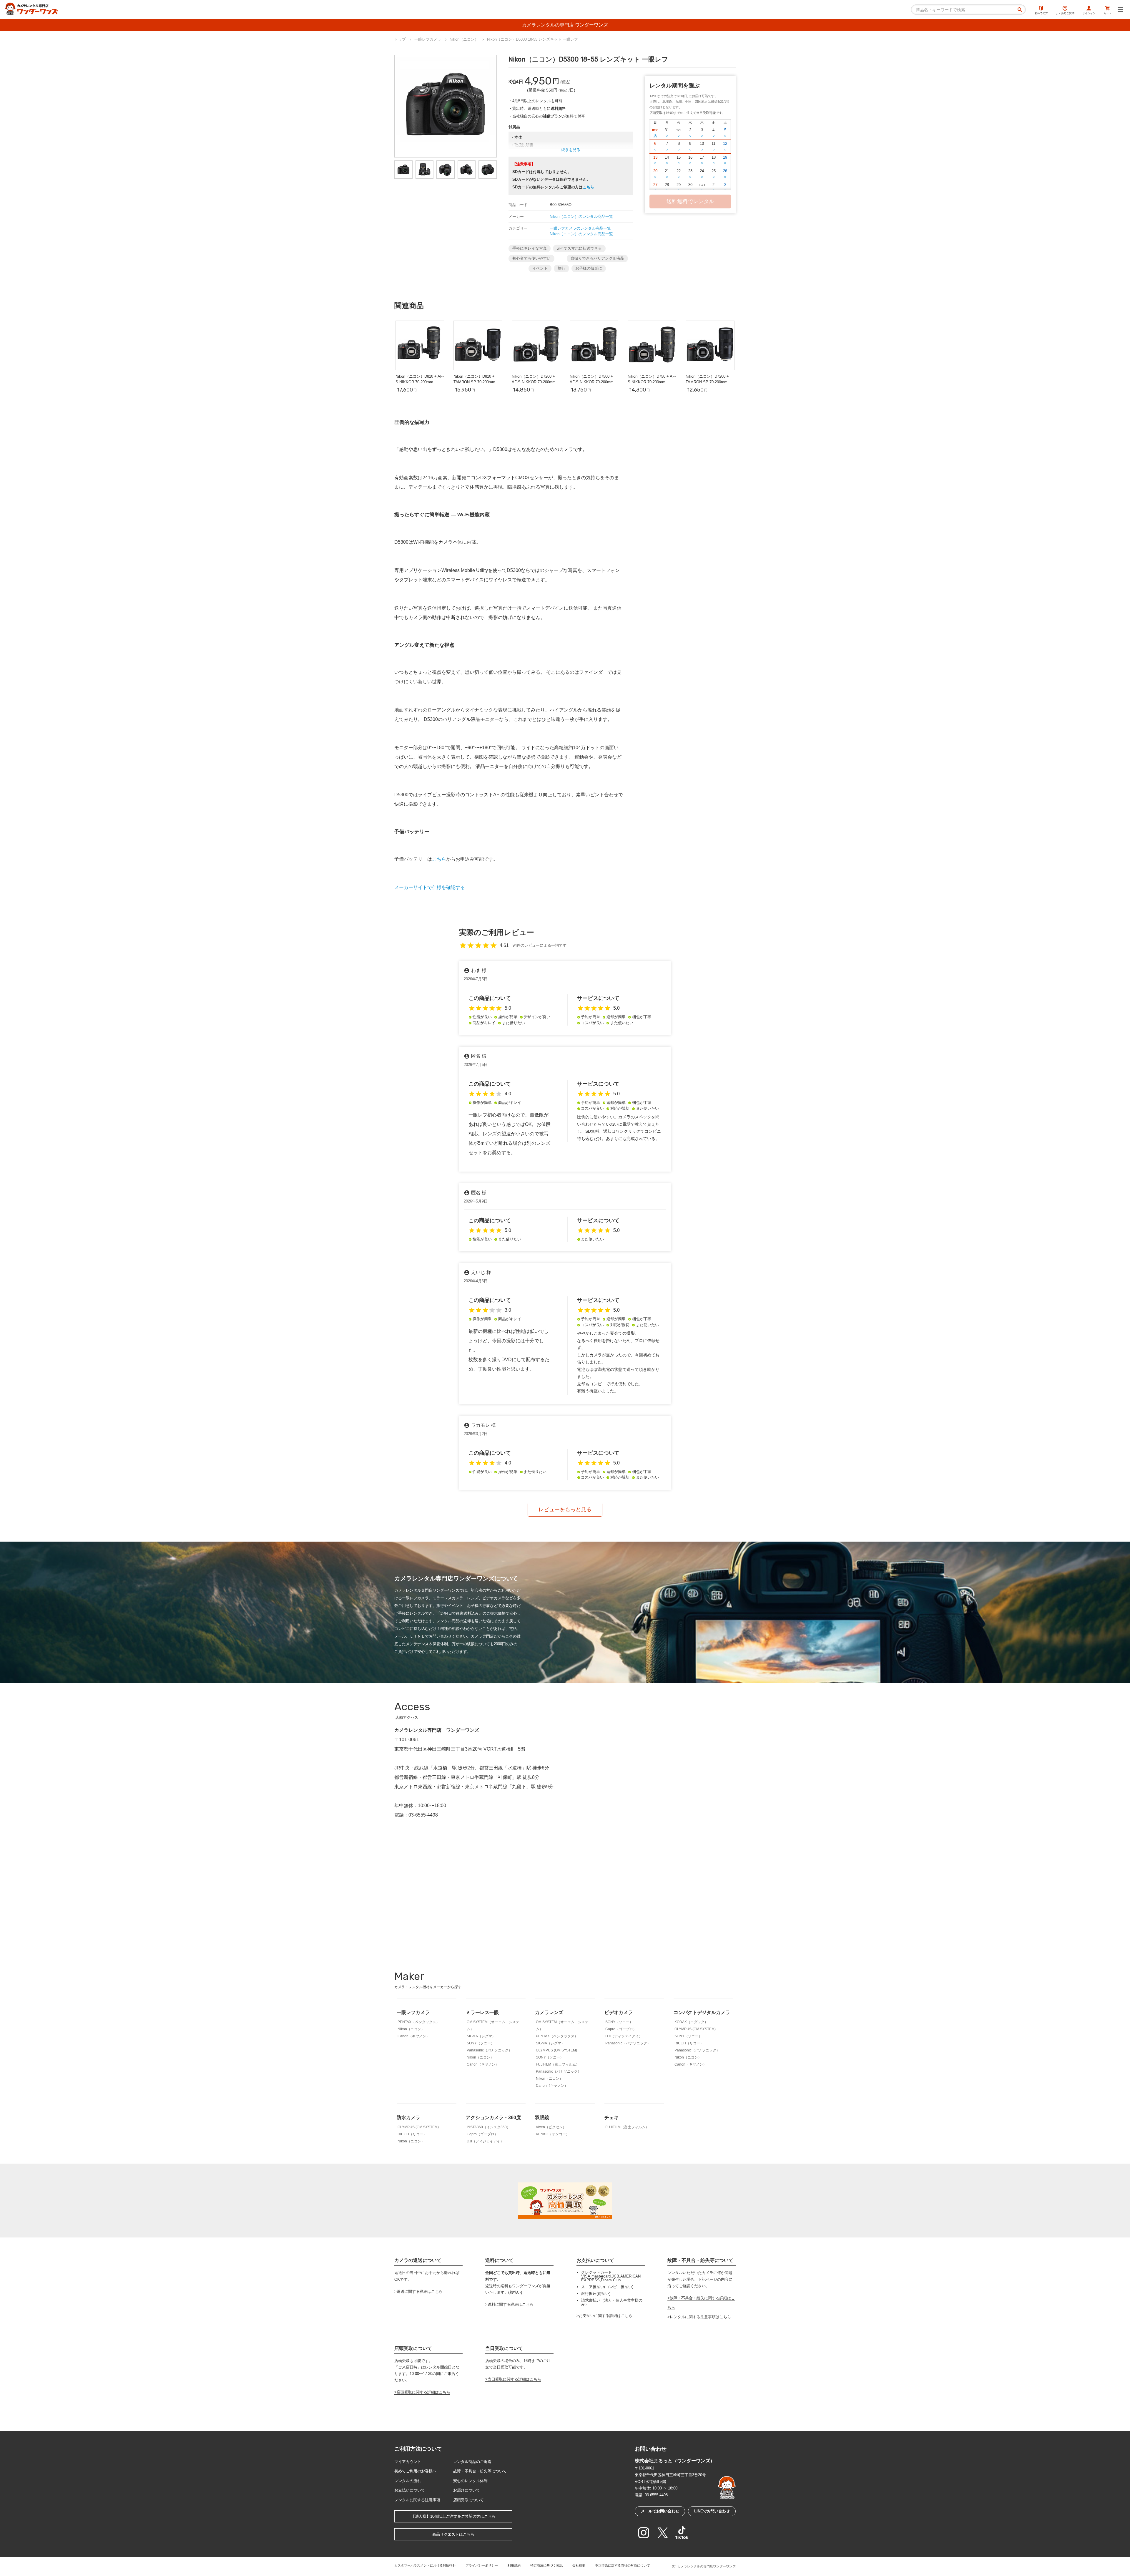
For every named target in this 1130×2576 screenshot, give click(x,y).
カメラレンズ (549, 2012)
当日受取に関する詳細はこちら (514, 2379)
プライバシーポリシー (482, 2565)
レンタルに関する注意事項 (417, 2500)
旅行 (561, 268)
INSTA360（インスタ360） (488, 2127)
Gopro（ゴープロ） (621, 2029)
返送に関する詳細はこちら (420, 2291)
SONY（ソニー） (481, 2043)
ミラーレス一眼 (482, 2012)
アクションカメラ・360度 (493, 2118)
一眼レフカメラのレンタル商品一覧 (580, 228)
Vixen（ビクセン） (551, 2127)
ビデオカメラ (619, 2012)
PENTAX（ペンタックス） (419, 2022)
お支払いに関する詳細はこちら (606, 2316)
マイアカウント (408, 2462)
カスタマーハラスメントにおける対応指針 (425, 2565)
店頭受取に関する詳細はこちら (423, 2392)
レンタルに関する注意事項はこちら (700, 2317)
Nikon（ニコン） (411, 2029)
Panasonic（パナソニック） (489, 2050)
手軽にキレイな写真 (530, 248)
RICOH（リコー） (689, 2043)
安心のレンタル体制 (470, 2481)
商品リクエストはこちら (453, 2534)
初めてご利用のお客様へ (415, 2471)
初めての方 (1041, 13)
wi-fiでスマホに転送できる (579, 248)
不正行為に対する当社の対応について (623, 2565)
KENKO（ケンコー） (553, 2134)
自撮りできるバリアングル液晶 (597, 258)
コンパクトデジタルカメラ (702, 2012)
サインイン (1089, 13)
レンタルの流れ (408, 2481)
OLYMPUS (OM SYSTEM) (556, 2050)
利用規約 (514, 2565)
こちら (588, 187)
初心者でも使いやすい (531, 258)
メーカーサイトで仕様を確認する (430, 887)
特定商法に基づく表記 (546, 2565)
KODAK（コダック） (691, 2022)
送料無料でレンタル (690, 201)
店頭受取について (468, 2500)
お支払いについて (410, 2490)
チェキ (611, 2118)
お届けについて (467, 2490)
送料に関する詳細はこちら (511, 2304)
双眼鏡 (542, 2118)
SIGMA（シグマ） (481, 2036)
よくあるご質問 (1065, 13)
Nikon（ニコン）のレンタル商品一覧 (581, 217)
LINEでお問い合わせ (712, 2511)
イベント (540, 268)
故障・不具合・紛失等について (480, 2471)
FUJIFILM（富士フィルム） (558, 2064)
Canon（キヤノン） (414, 2036)
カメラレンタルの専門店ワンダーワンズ (707, 2566)
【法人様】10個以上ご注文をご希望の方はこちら (453, 2516)
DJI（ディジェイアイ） (624, 2036)
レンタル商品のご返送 (472, 2462)
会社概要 (579, 2565)
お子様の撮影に (589, 268)
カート (1107, 13)
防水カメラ (408, 2118)
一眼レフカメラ (413, 2012)
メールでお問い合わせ (660, 2511)
